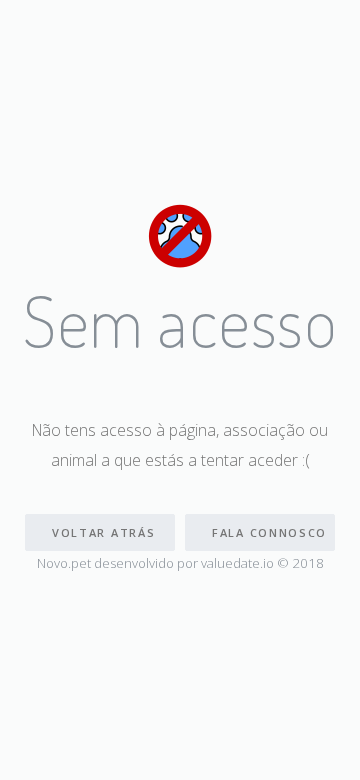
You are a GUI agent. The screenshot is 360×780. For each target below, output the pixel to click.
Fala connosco (269, 532)
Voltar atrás (103, 532)
